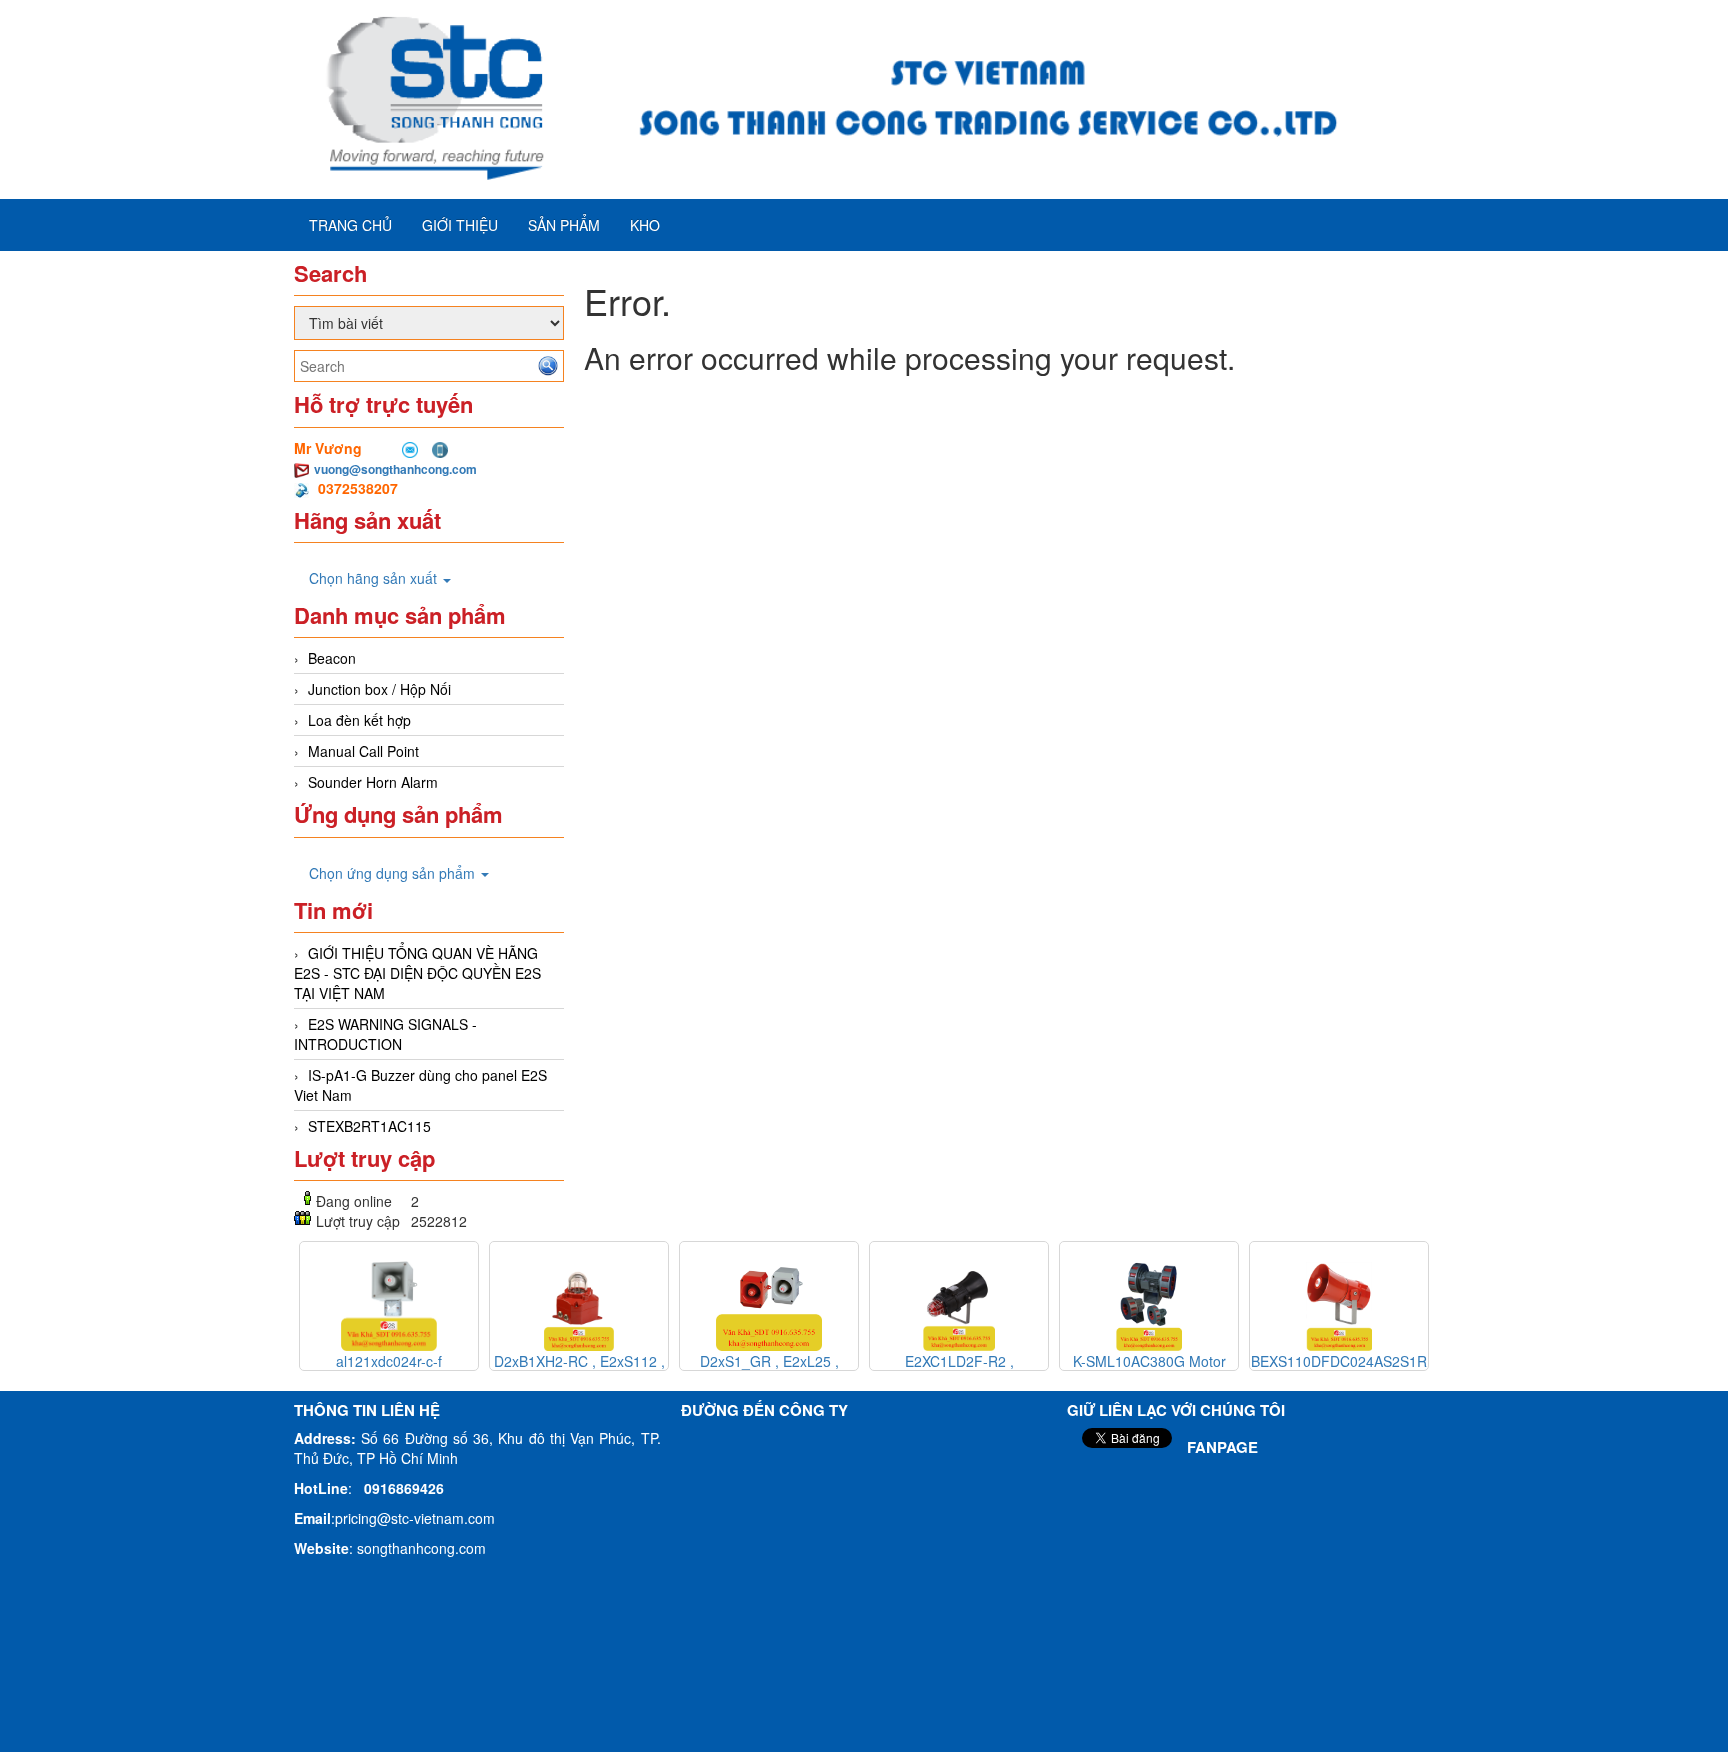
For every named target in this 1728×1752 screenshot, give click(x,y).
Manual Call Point (363, 751)
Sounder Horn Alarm (373, 782)
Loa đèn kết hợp (359, 720)
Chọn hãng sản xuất (375, 578)
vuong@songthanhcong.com (395, 469)
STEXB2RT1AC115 (369, 1126)
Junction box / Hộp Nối (379, 689)
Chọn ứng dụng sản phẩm (394, 873)
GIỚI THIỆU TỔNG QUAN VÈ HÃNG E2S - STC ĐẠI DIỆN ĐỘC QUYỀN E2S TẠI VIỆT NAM (417, 973)
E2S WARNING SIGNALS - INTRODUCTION (385, 1034)
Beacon (332, 658)
